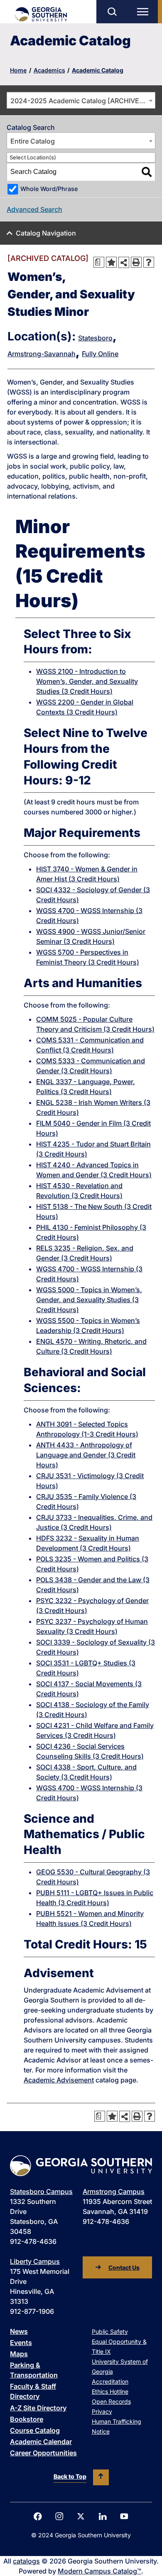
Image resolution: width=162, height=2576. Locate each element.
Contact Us (124, 2267)
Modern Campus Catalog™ (99, 2571)
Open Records (111, 2401)
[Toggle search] (112, 12)
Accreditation (110, 2381)
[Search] (147, 172)
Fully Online (100, 354)
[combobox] (81, 100)
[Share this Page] (124, 262)
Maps (19, 2354)
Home (18, 70)
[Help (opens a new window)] (149, 262)
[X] (81, 2516)
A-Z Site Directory (38, 2408)
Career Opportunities (43, 2453)
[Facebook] (38, 2516)
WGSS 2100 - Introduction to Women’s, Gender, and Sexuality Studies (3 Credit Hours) (87, 681)
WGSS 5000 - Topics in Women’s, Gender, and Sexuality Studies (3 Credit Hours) (89, 1300)
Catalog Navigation (46, 233)
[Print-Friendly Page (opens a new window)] (136, 262)
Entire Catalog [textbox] (33, 141)
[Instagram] (59, 2516)
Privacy (102, 2411)
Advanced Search (34, 209)
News (19, 2331)
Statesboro (95, 338)
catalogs (26, 2561)
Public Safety (110, 2332)
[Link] (40, 14)
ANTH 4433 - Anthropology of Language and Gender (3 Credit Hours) (86, 1455)
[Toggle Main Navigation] (145, 12)
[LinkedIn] (103, 2516)
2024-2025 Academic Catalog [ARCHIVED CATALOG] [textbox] (83, 101)
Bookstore (27, 2419)
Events (21, 2343)
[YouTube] (124, 2516)
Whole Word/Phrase (49, 189)
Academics (49, 70)
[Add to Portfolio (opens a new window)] (111, 262)
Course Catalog (35, 2430)
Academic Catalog (98, 70)
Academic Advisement (59, 2080)
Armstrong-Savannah (42, 354)
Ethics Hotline (110, 2391)
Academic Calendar (41, 2442)
